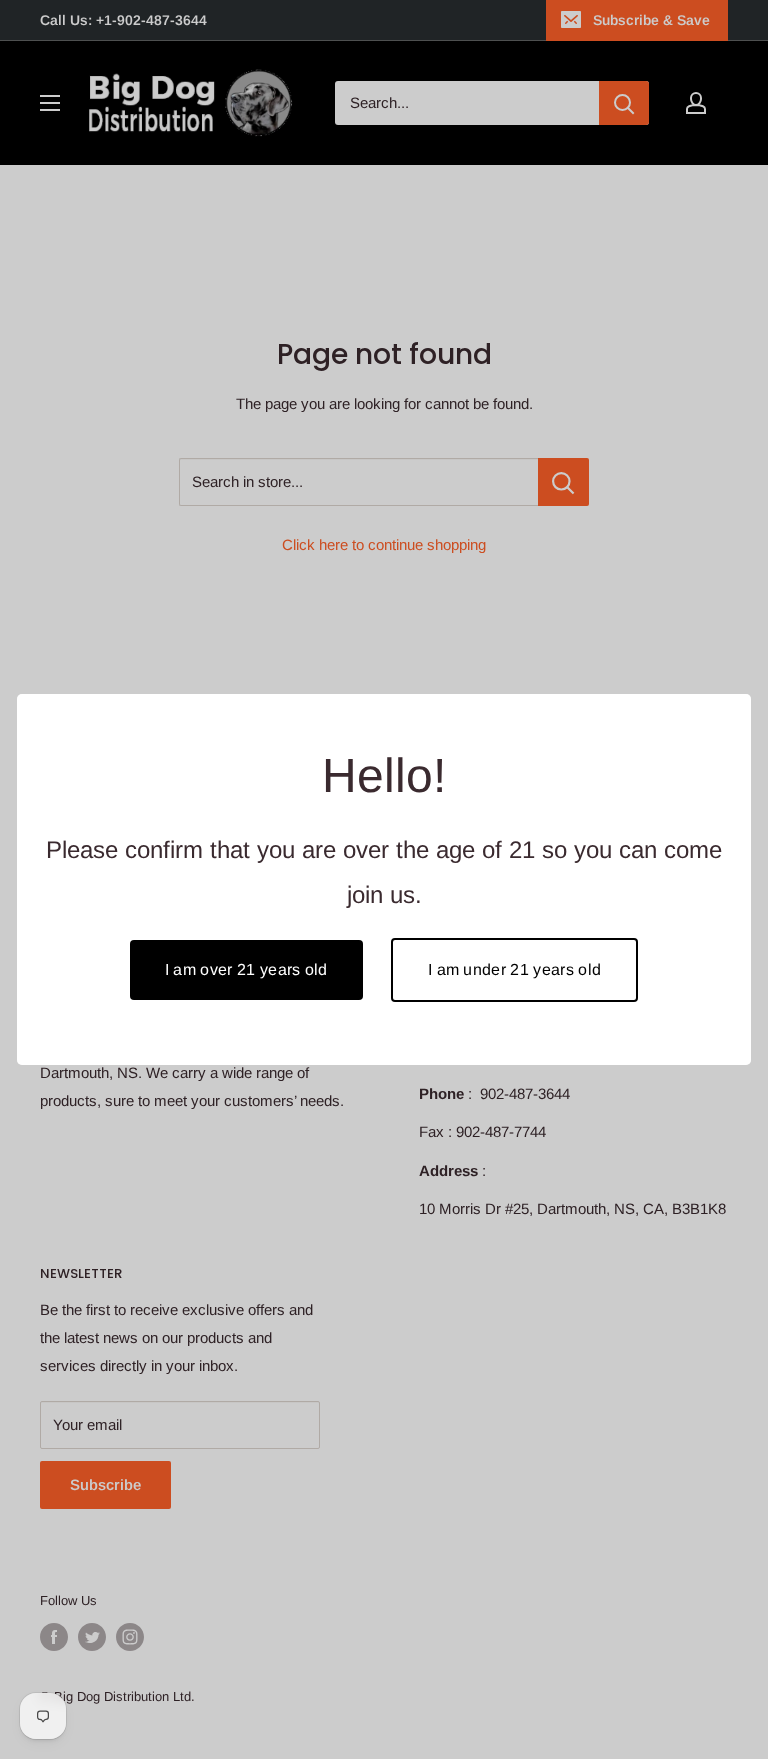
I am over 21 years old (246, 969)
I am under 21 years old (514, 969)
